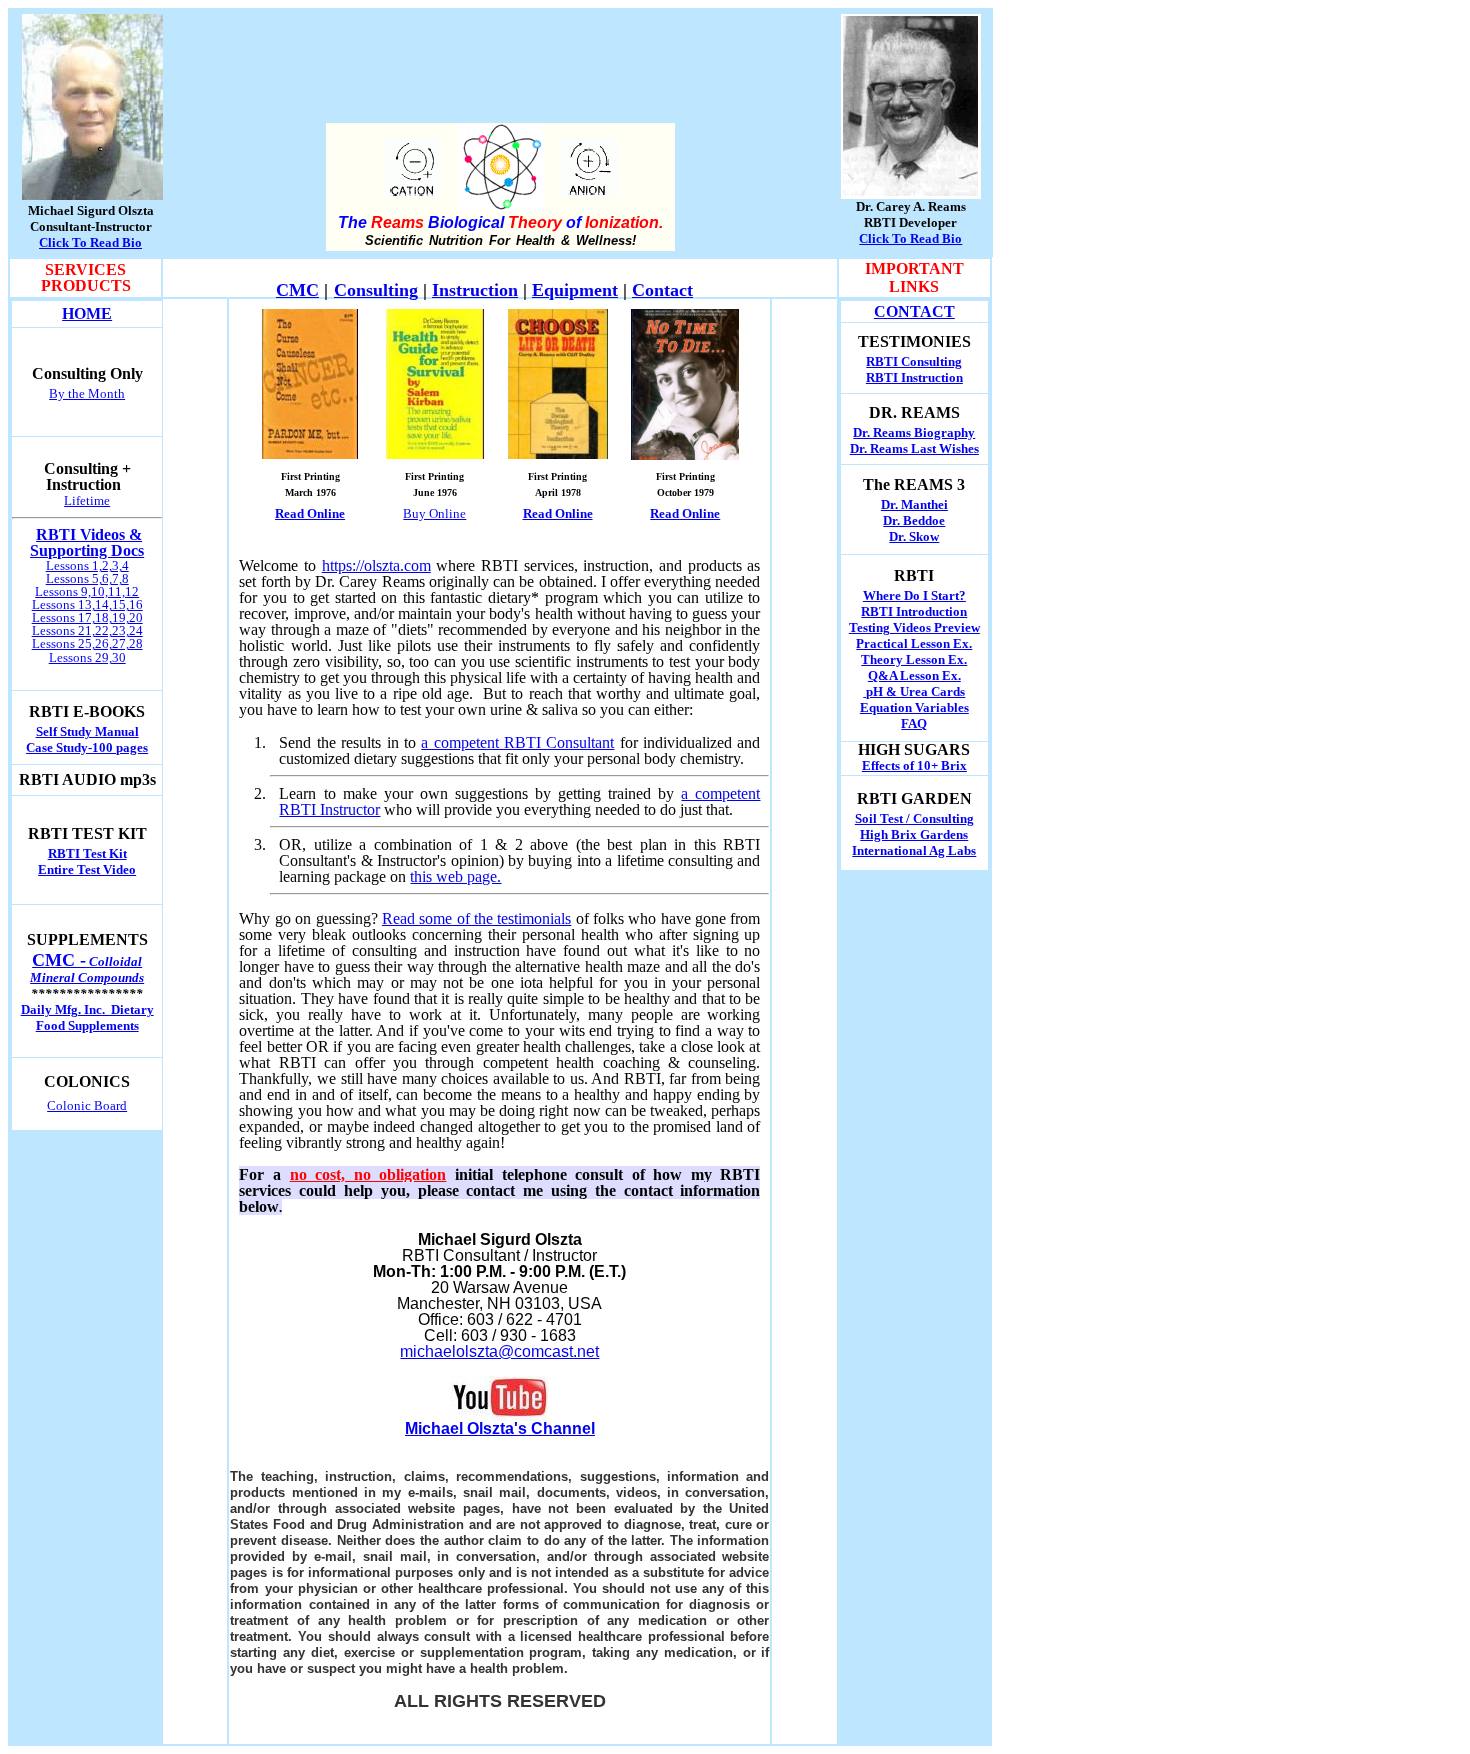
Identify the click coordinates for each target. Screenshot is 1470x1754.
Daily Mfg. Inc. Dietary (87, 1009)
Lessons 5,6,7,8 (87, 578)
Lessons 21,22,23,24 (87, 630)
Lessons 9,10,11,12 (87, 591)
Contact (662, 290)
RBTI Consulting (914, 361)
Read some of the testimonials (476, 918)
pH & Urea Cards (914, 691)
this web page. (455, 876)
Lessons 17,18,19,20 (87, 617)
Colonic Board (87, 1105)
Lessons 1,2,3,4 (87, 565)
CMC (297, 290)
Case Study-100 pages (87, 747)
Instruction (475, 290)
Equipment (575, 290)
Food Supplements (87, 1025)
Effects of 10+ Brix (914, 765)
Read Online (558, 513)
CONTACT (914, 311)
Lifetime (87, 500)
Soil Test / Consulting (914, 818)
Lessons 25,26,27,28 (87, 643)
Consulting (376, 290)
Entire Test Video (87, 869)
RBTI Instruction (914, 377)
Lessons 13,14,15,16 (87, 604)
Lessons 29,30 (87, 657)
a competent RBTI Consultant (517, 742)
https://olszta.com (376, 565)
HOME (87, 313)
